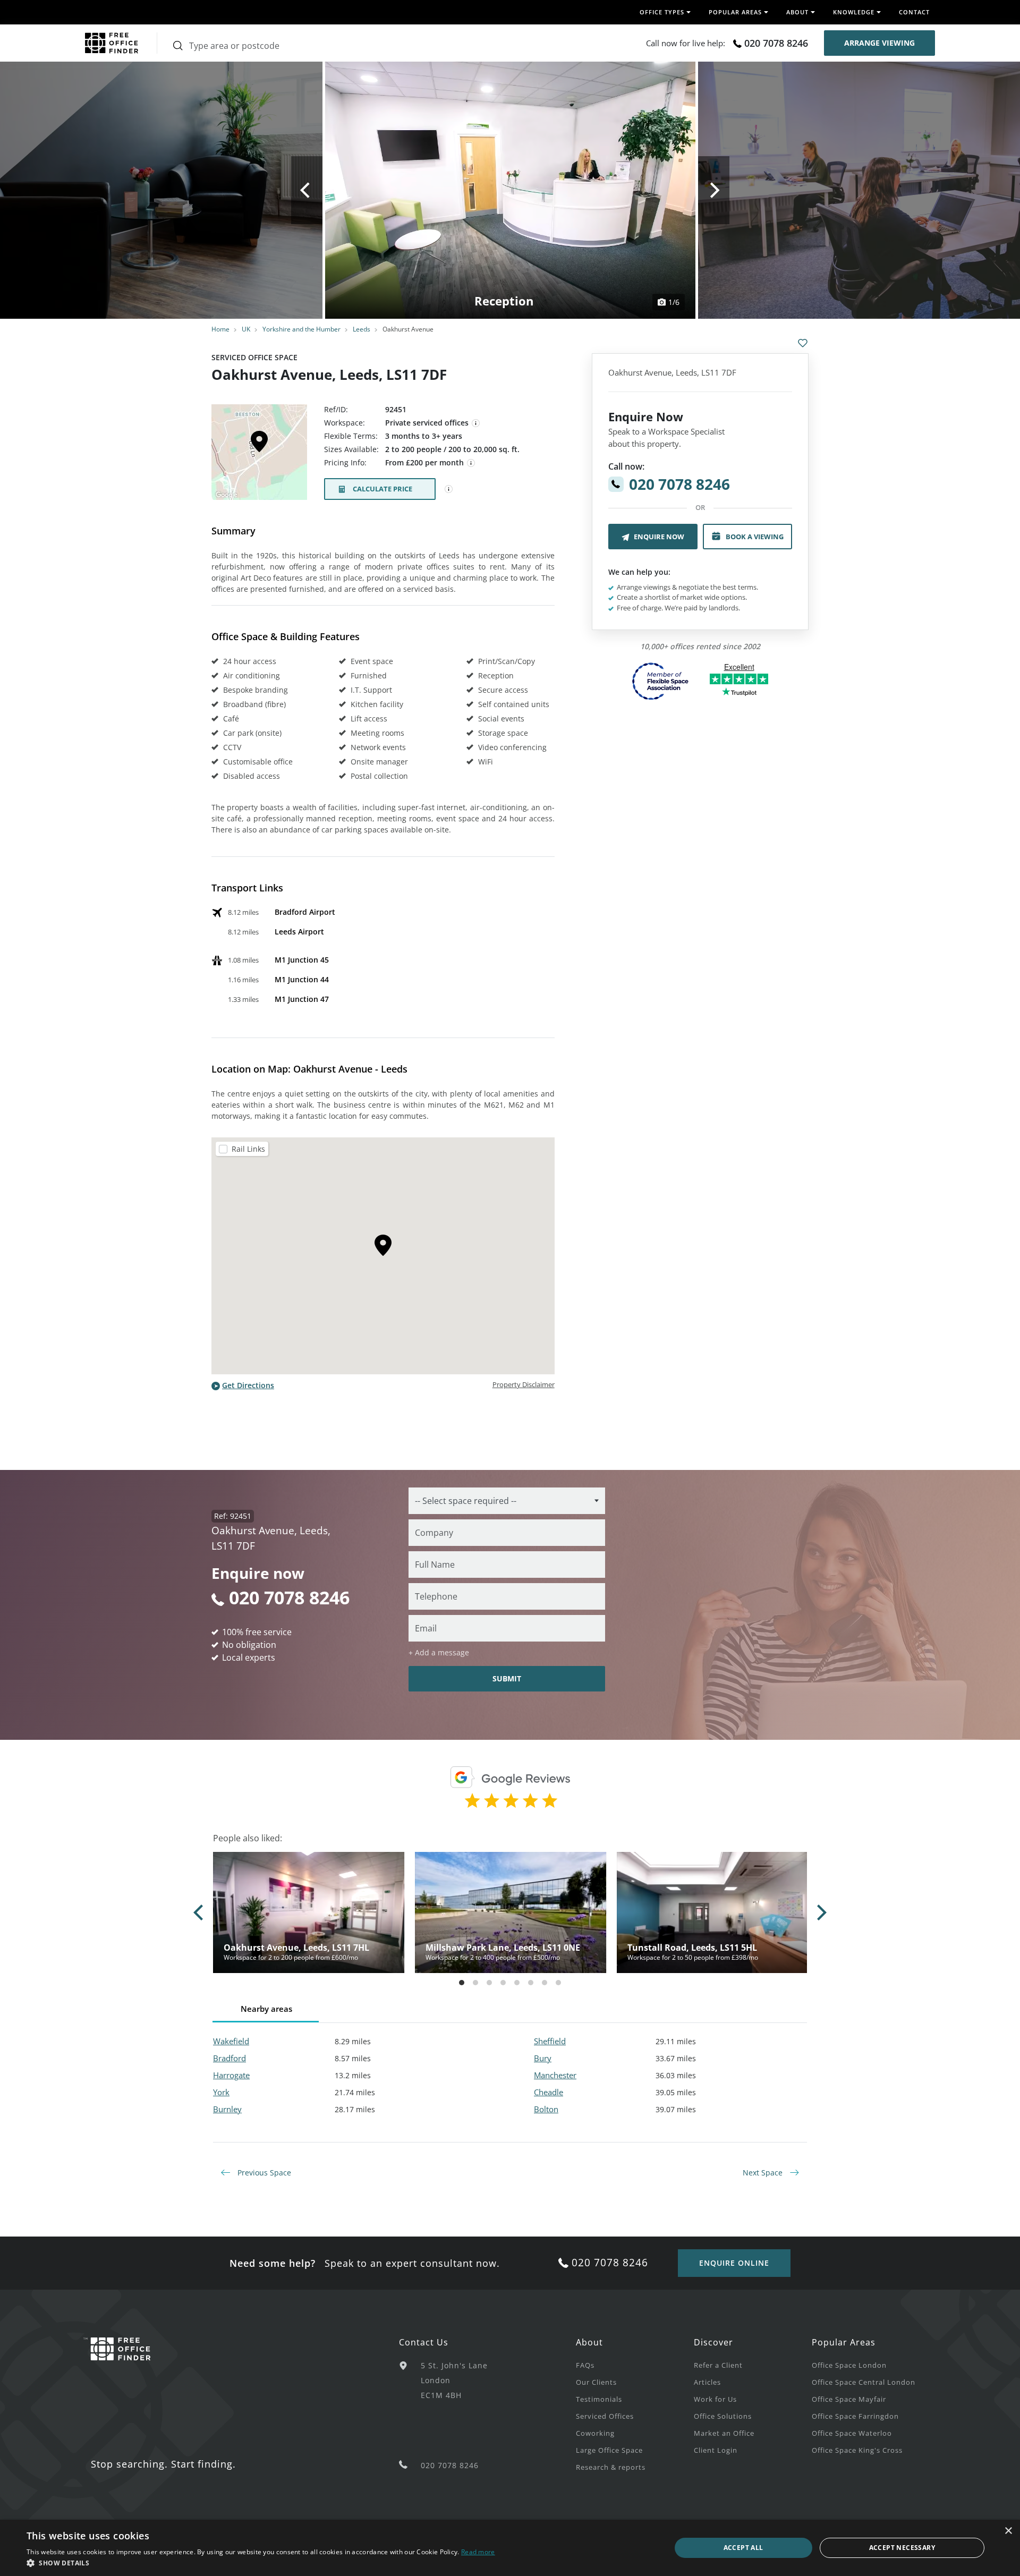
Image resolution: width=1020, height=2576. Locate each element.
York (221, 2092)
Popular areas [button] (735, 12)
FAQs (585, 2365)
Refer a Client (718, 2365)
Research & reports (611, 2467)
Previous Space (263, 2173)
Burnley (227, 2109)
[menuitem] (635, 2365)
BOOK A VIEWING (755, 537)
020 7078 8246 (776, 43)
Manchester (555, 2075)
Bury (543, 2058)
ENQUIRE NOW (659, 537)
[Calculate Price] (449, 489)
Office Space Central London (864, 2382)
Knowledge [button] (854, 12)
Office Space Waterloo (852, 2433)
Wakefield (231, 2041)
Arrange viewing (879, 43)
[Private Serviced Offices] (476, 423)
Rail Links (248, 1149)
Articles (707, 2382)
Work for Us (715, 2399)
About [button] (797, 12)
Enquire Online (734, 2263)
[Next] (714, 190)
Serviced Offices (605, 2416)
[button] (261, 2563)
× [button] (1008, 2531)
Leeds (362, 329)
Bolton (546, 2109)
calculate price (382, 489)
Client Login (716, 2450)
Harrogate (231, 2075)
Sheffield (550, 2041)
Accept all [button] (743, 2548)
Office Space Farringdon (855, 2416)
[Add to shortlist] (803, 343)
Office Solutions (723, 2416)
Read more (478, 2552)
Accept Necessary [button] (902, 2548)
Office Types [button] (662, 12)
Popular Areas (844, 2342)
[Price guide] (471, 463)
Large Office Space (609, 2450)
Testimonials (599, 2399)
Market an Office (724, 2433)
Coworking (595, 2433)
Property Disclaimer (524, 1384)
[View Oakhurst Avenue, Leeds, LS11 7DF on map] (259, 455)
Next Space (764, 2173)
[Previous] (307, 190)
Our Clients (596, 2382)
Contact (914, 12)
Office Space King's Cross (857, 2450)
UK (246, 329)
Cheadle (549, 2092)
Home (220, 329)
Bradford (229, 2058)
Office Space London (849, 2365)
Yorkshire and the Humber (301, 329)
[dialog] (510, 2548)
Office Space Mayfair (849, 2399)
